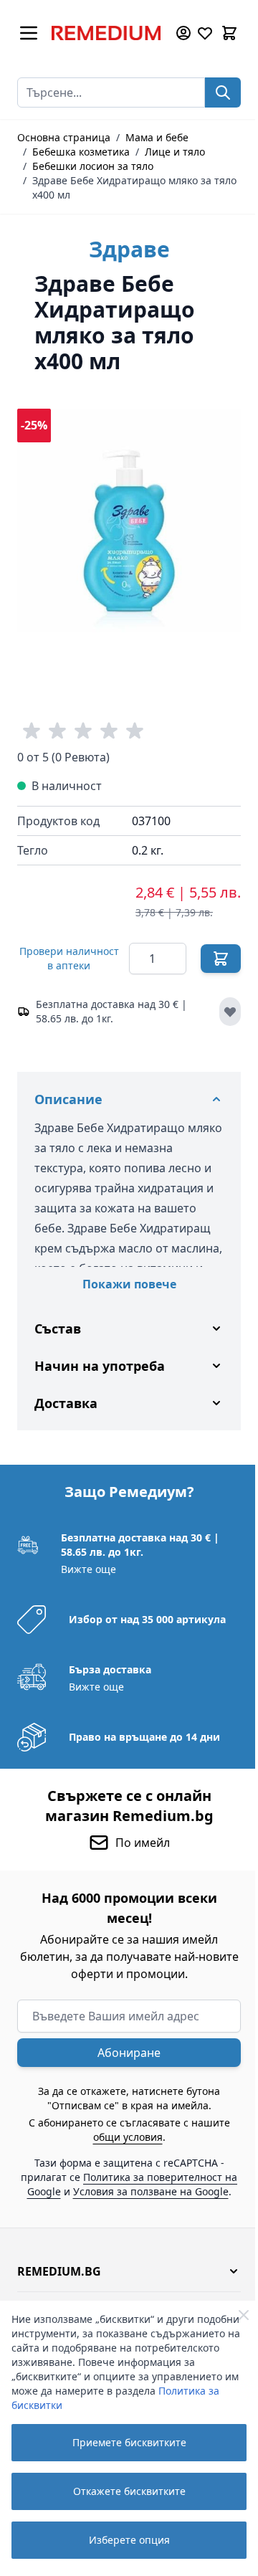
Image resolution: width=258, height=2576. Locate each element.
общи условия (122, 2138)
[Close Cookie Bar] (244, 2315)
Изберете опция (129, 2540)
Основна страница (64, 137)
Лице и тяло (175, 152)
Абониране (124, 2054)
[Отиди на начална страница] (106, 33)
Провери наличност (69, 958)
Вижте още (88, 1570)
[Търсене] (223, 92)
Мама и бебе (157, 137)
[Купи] (221, 959)
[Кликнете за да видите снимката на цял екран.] (129, 521)
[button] (124, 2287)
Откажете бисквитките (129, 2491)
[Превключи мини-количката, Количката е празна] (229, 33)
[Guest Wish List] (205, 33)
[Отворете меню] (29, 33)
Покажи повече (129, 1284)
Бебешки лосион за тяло (93, 166)
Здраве (129, 249)
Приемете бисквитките (129, 2442)
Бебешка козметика (81, 152)
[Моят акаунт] (183, 33)
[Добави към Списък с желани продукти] (230, 1012)
